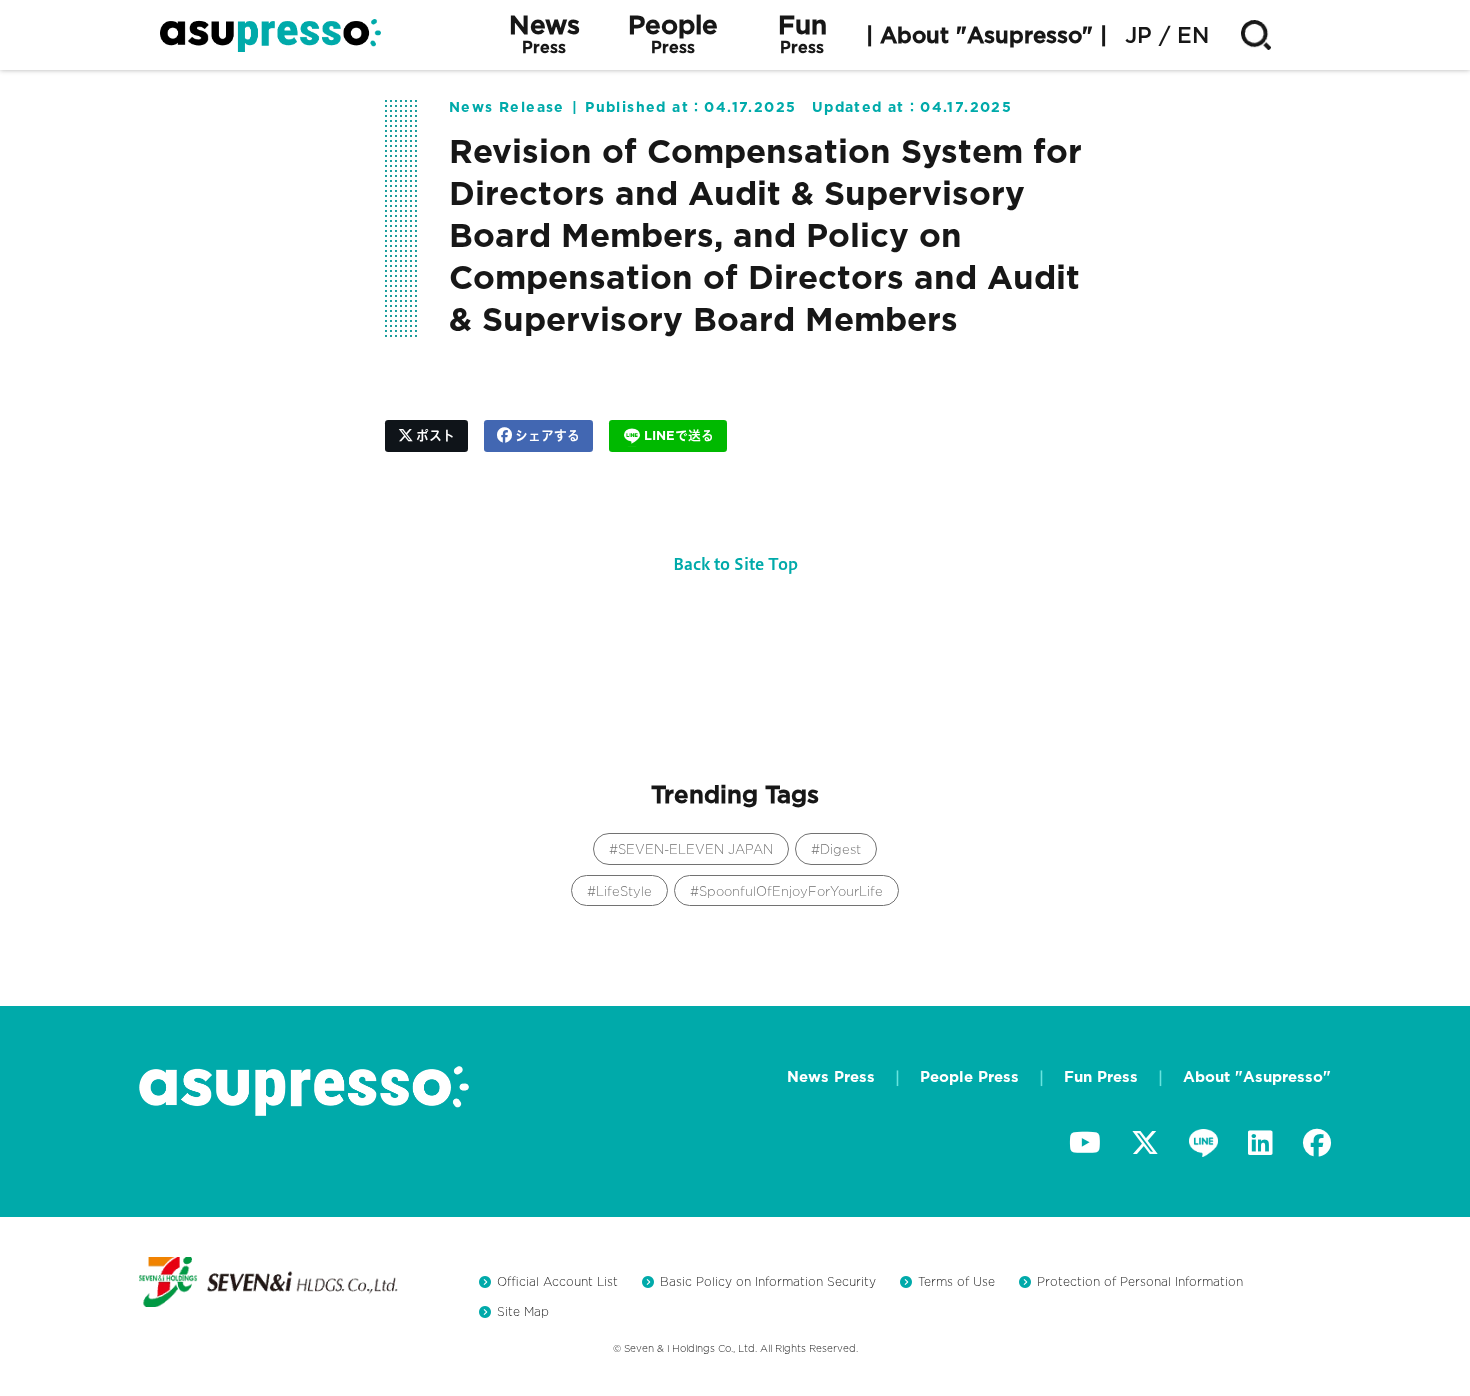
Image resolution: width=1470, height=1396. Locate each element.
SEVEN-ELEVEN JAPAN (695, 849)
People (673, 34)
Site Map (523, 1311)
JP (1138, 35)
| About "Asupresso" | (986, 35)
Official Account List (557, 1281)
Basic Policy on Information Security (768, 1281)
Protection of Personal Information (1140, 1281)
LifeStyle (624, 891)
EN (1193, 35)
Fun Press (1101, 1077)
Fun (802, 34)
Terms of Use (956, 1281)
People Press (969, 1077)
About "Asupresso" (1257, 1077)
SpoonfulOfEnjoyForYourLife (791, 891)
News (544, 34)
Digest (840, 849)
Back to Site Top (735, 564)
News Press (831, 1077)
